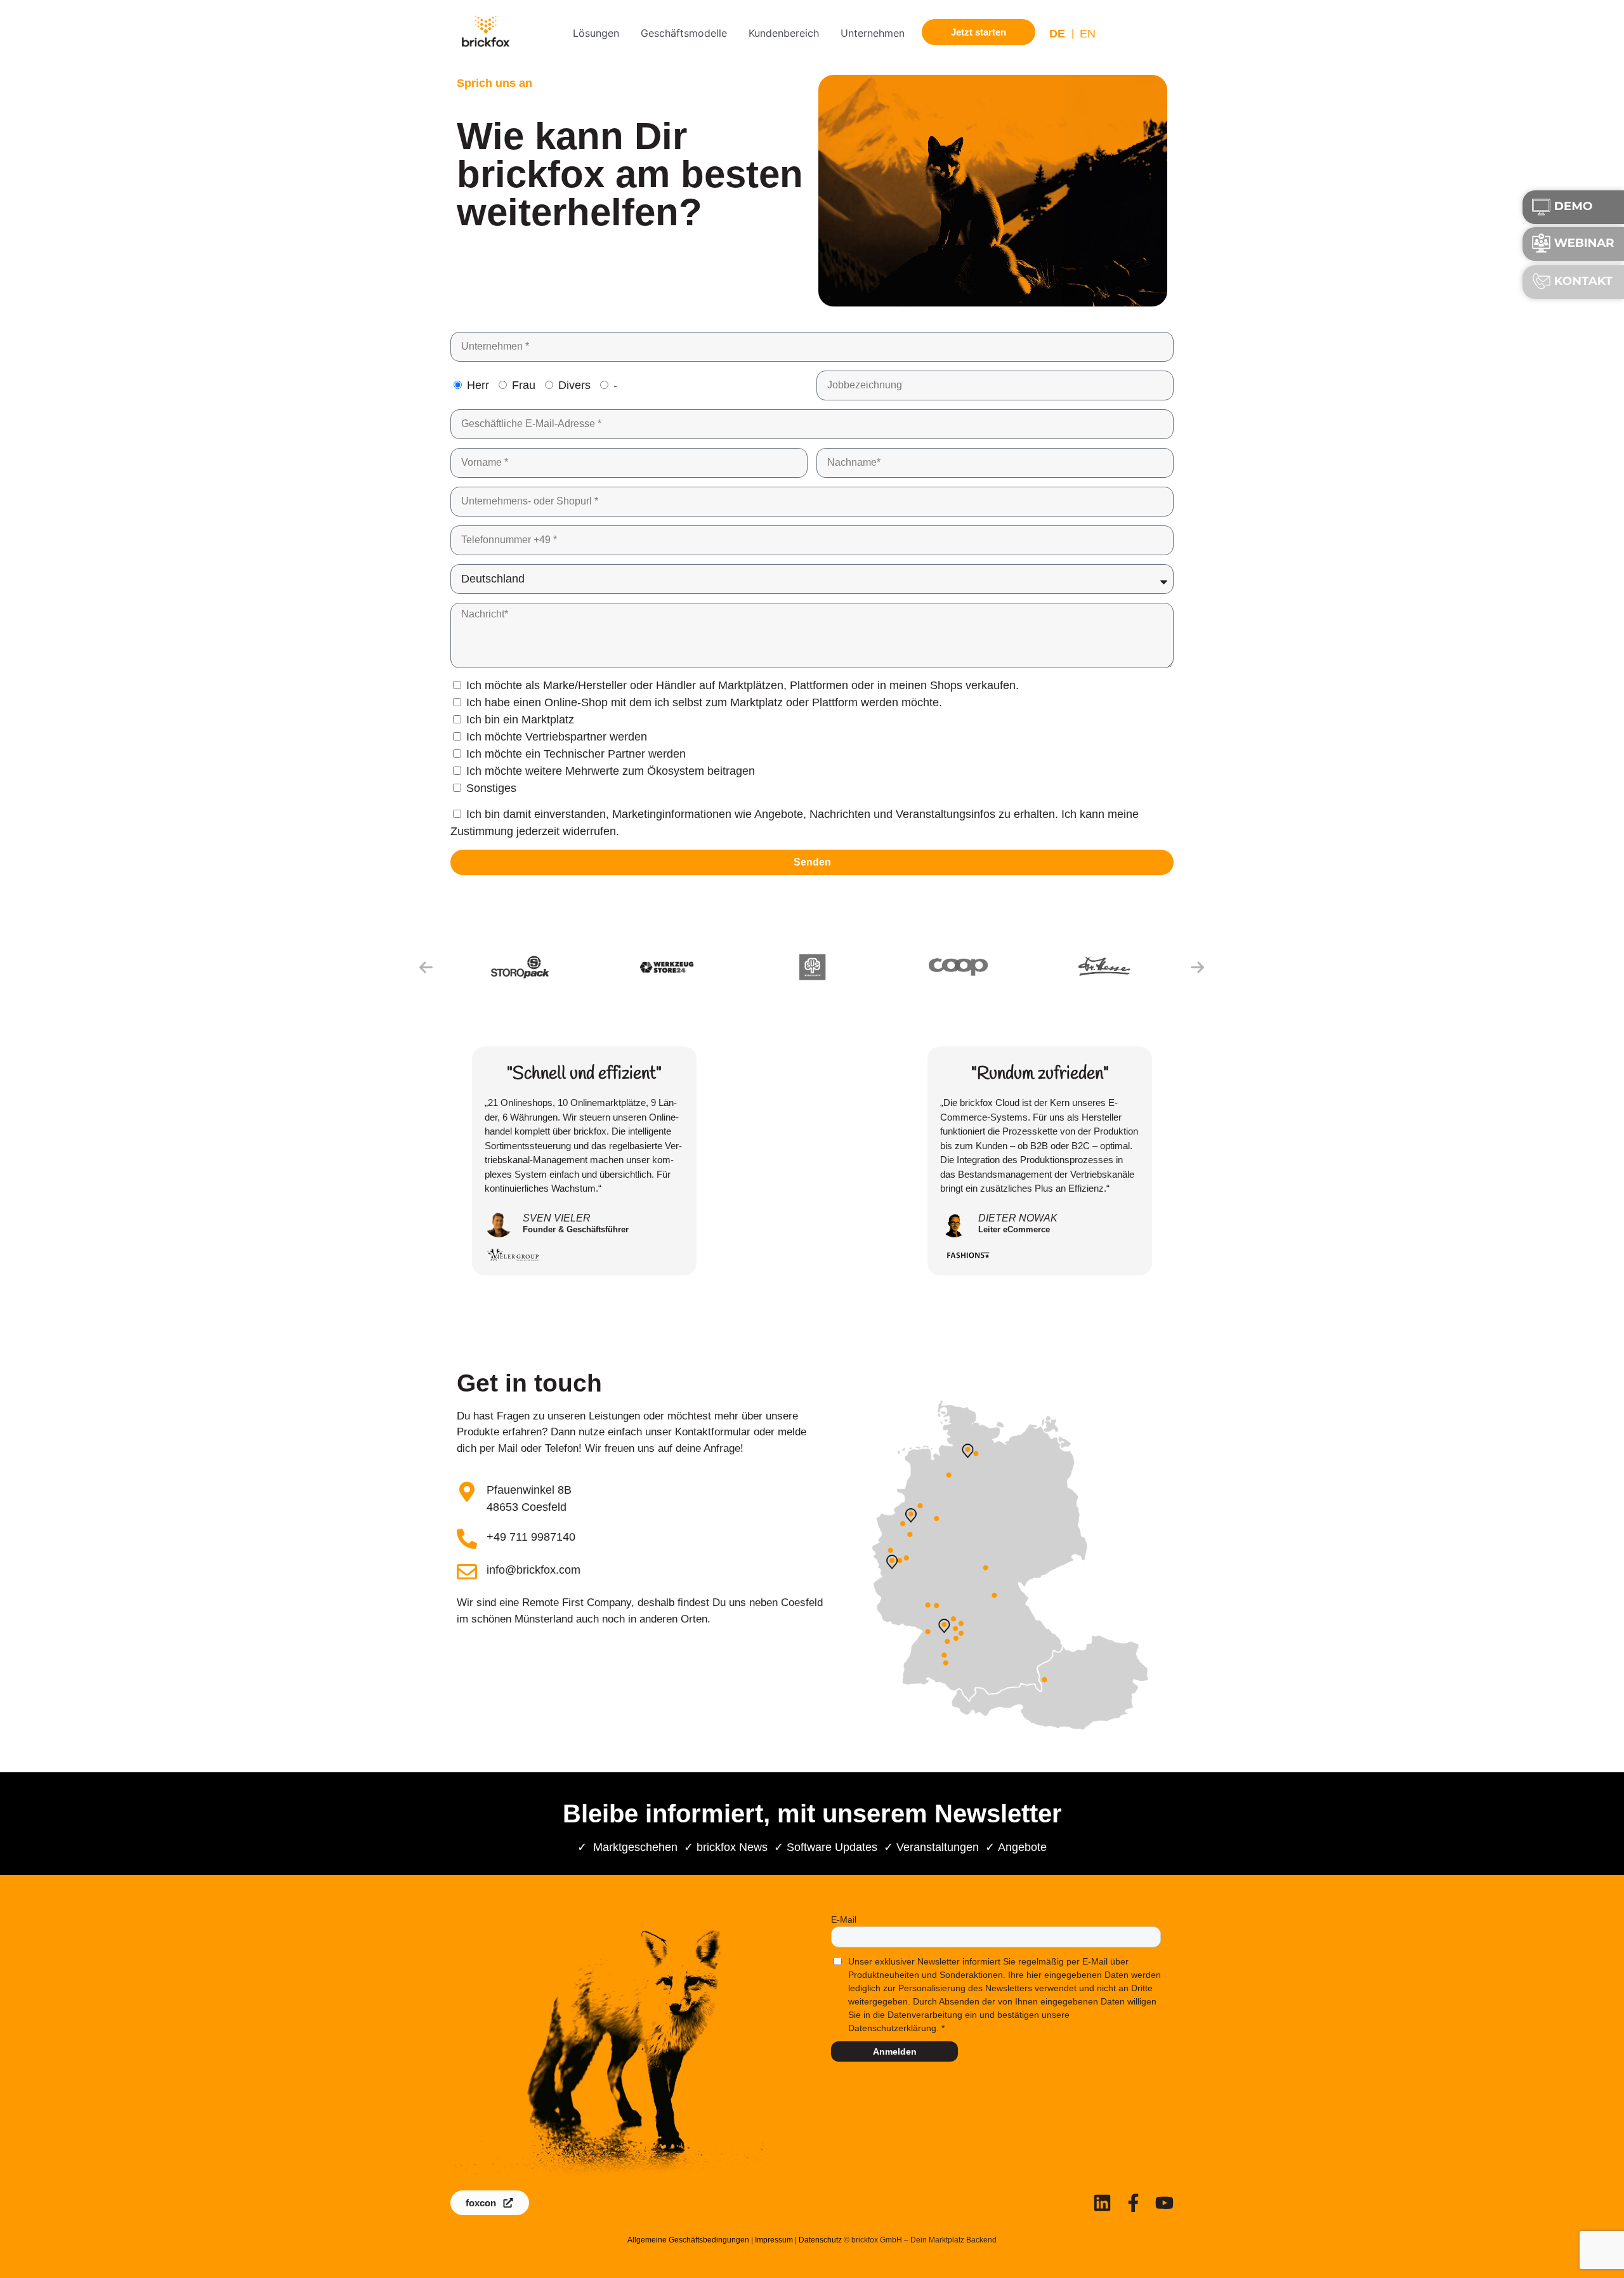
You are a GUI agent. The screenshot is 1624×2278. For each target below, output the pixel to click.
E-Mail (844, 1919)
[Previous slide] (426, 967)
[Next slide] (1198, 967)
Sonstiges (491, 788)
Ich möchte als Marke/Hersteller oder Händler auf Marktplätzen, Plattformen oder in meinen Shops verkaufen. (743, 685)
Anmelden (895, 2051)
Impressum (774, 2240)
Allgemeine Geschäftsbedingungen (688, 2240)
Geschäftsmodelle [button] (684, 33)
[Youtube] (1164, 2203)
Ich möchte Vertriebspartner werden (557, 737)
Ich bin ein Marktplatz (520, 720)
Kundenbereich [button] (784, 33)
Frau (524, 385)
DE (1057, 34)
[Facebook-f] (1133, 2203)
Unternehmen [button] (873, 33)
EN (1088, 34)
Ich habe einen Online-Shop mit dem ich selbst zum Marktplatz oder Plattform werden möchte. (704, 702)
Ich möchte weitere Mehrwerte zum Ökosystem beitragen (611, 771)
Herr (478, 385)
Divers (574, 385)
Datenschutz (820, 2240)
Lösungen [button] (596, 33)
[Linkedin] (1102, 2203)
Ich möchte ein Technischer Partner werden (576, 754)
